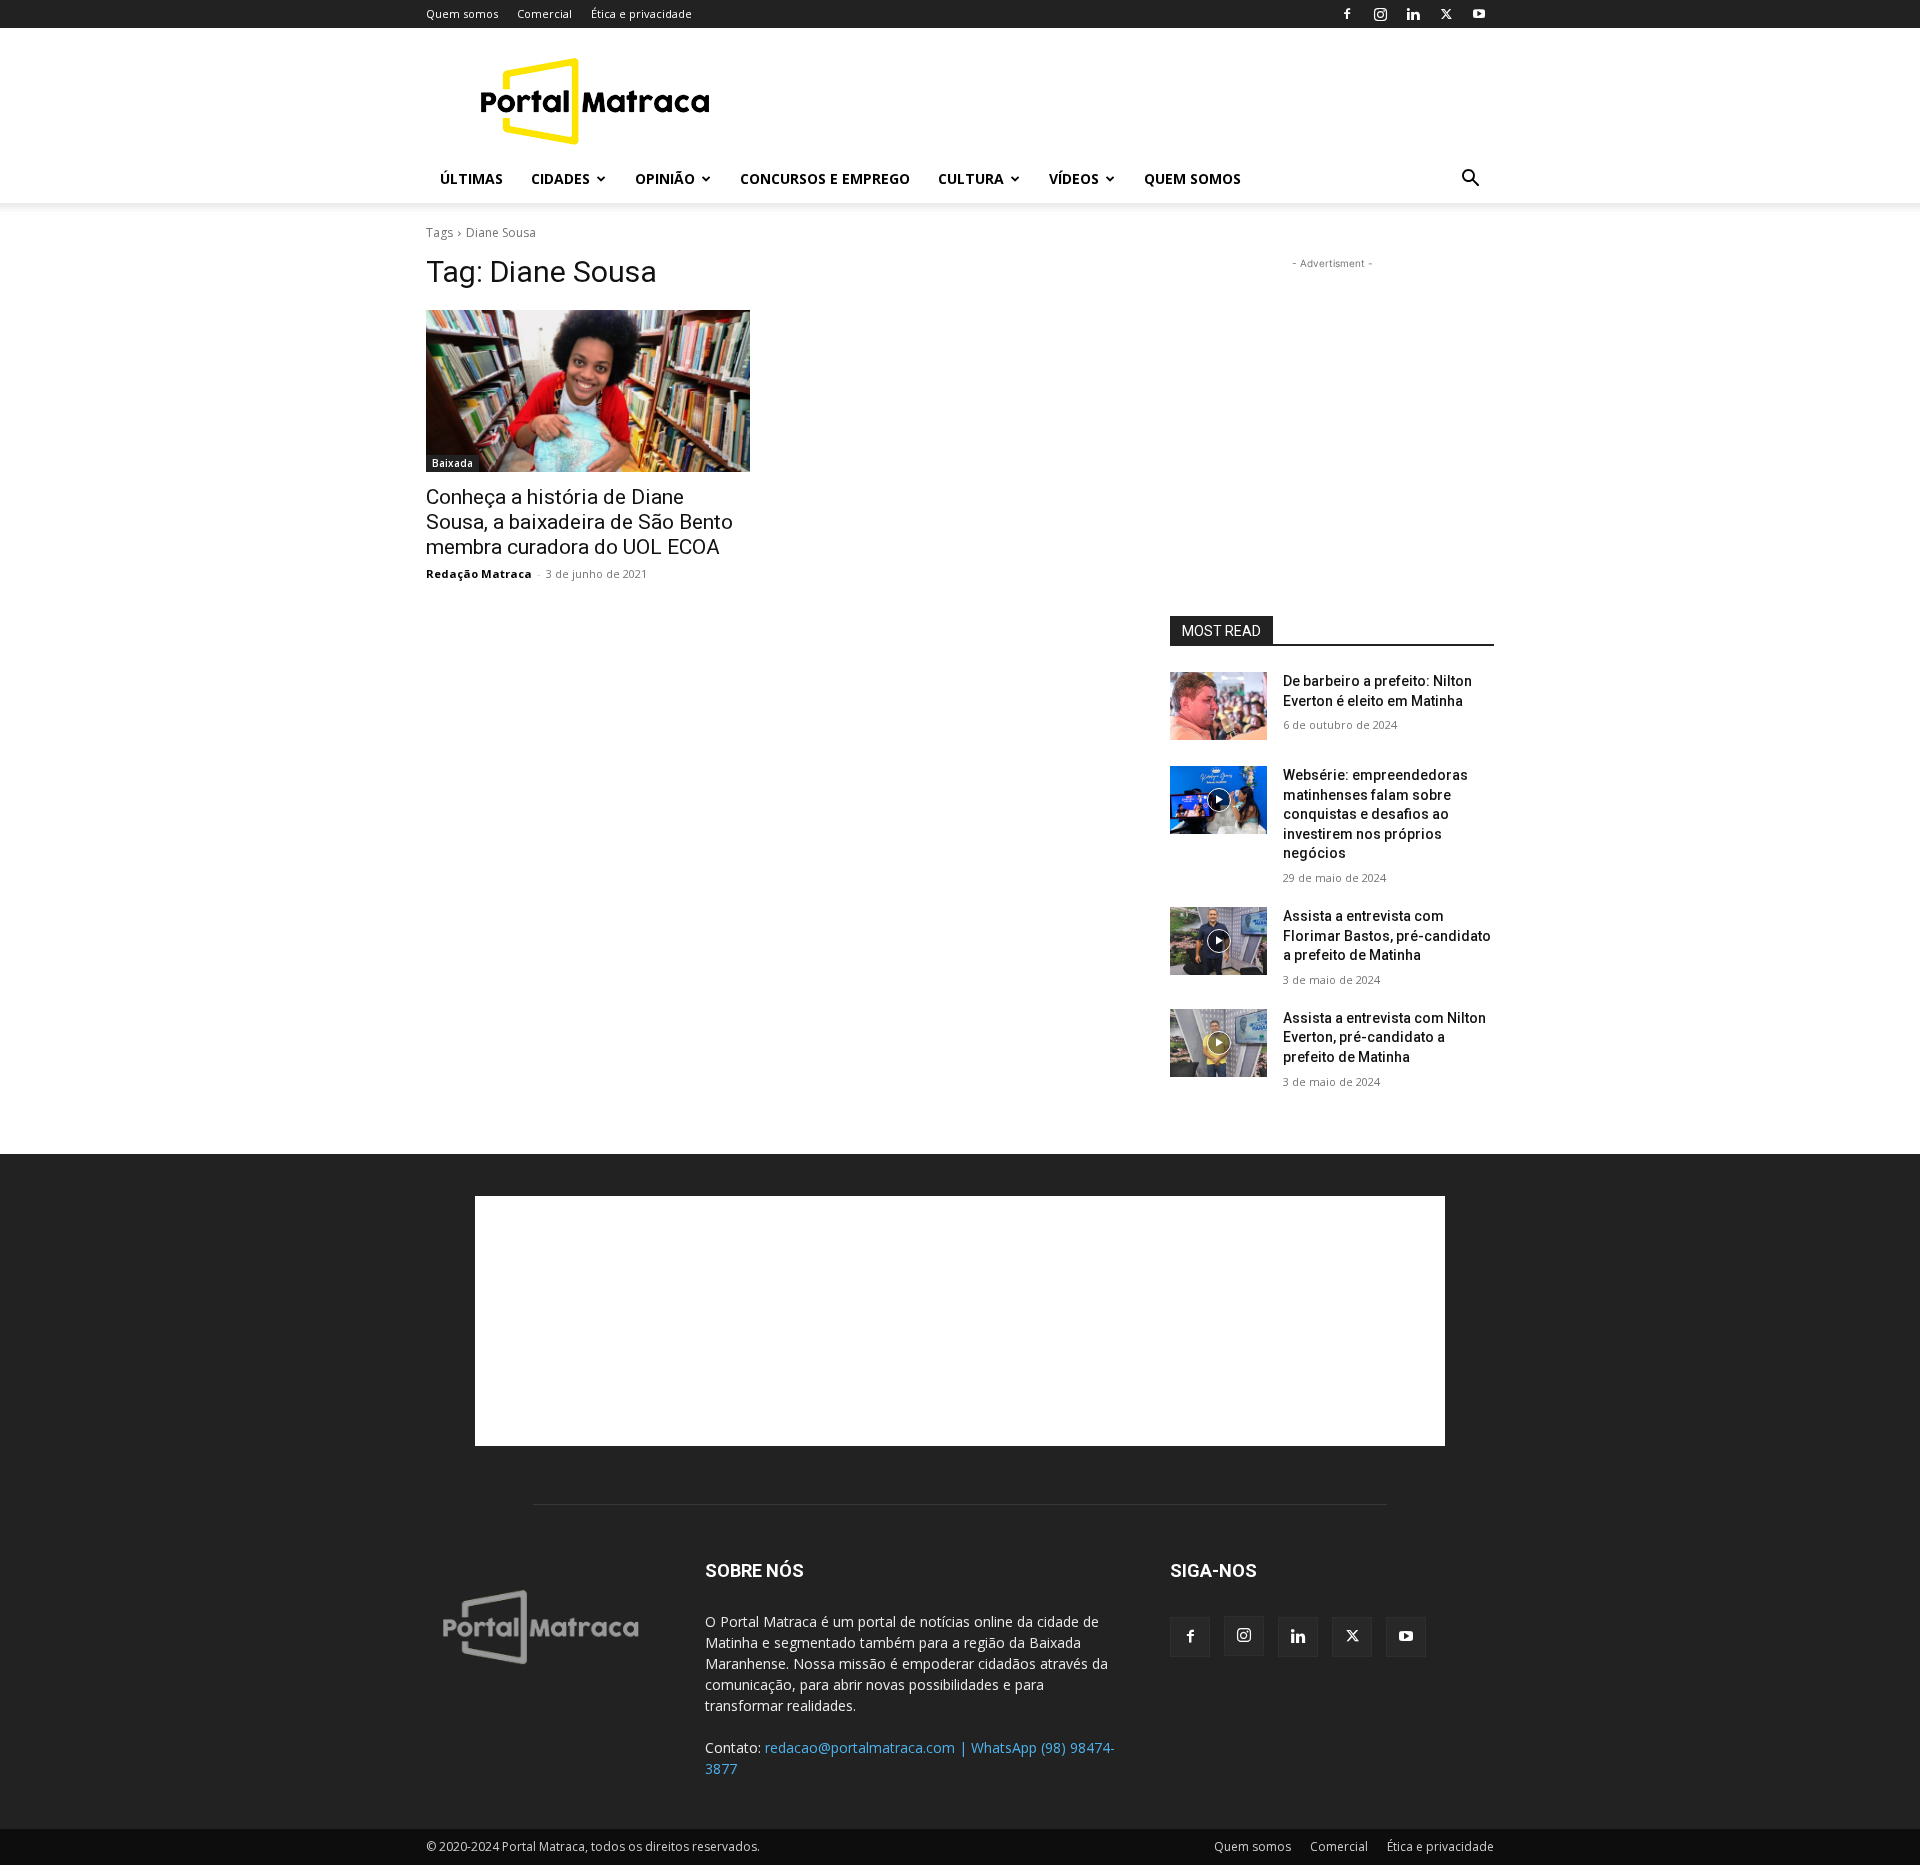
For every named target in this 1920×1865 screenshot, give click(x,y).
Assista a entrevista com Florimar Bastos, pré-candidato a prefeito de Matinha (1387, 935)
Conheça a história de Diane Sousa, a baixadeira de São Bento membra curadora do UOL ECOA (579, 522)
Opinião (665, 178)
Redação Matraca (479, 573)
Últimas (471, 178)
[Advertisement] (1130, 101)
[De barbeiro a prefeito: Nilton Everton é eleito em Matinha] (1218, 706)
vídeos (1074, 178)
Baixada (452, 463)
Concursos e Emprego (825, 178)
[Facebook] (1347, 14)
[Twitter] (1446, 14)
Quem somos (462, 13)
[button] (1470, 180)
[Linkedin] (1413, 14)
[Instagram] (1380, 14)
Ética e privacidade (641, 13)
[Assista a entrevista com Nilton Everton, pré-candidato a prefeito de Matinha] (1218, 1043)
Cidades (560, 178)
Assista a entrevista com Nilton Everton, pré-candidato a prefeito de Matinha (1384, 1037)
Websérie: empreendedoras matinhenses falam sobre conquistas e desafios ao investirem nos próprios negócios (1375, 814)
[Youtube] (1479, 14)
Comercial (544, 13)
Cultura (971, 178)
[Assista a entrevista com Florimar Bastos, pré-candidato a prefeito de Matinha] (1218, 941)
